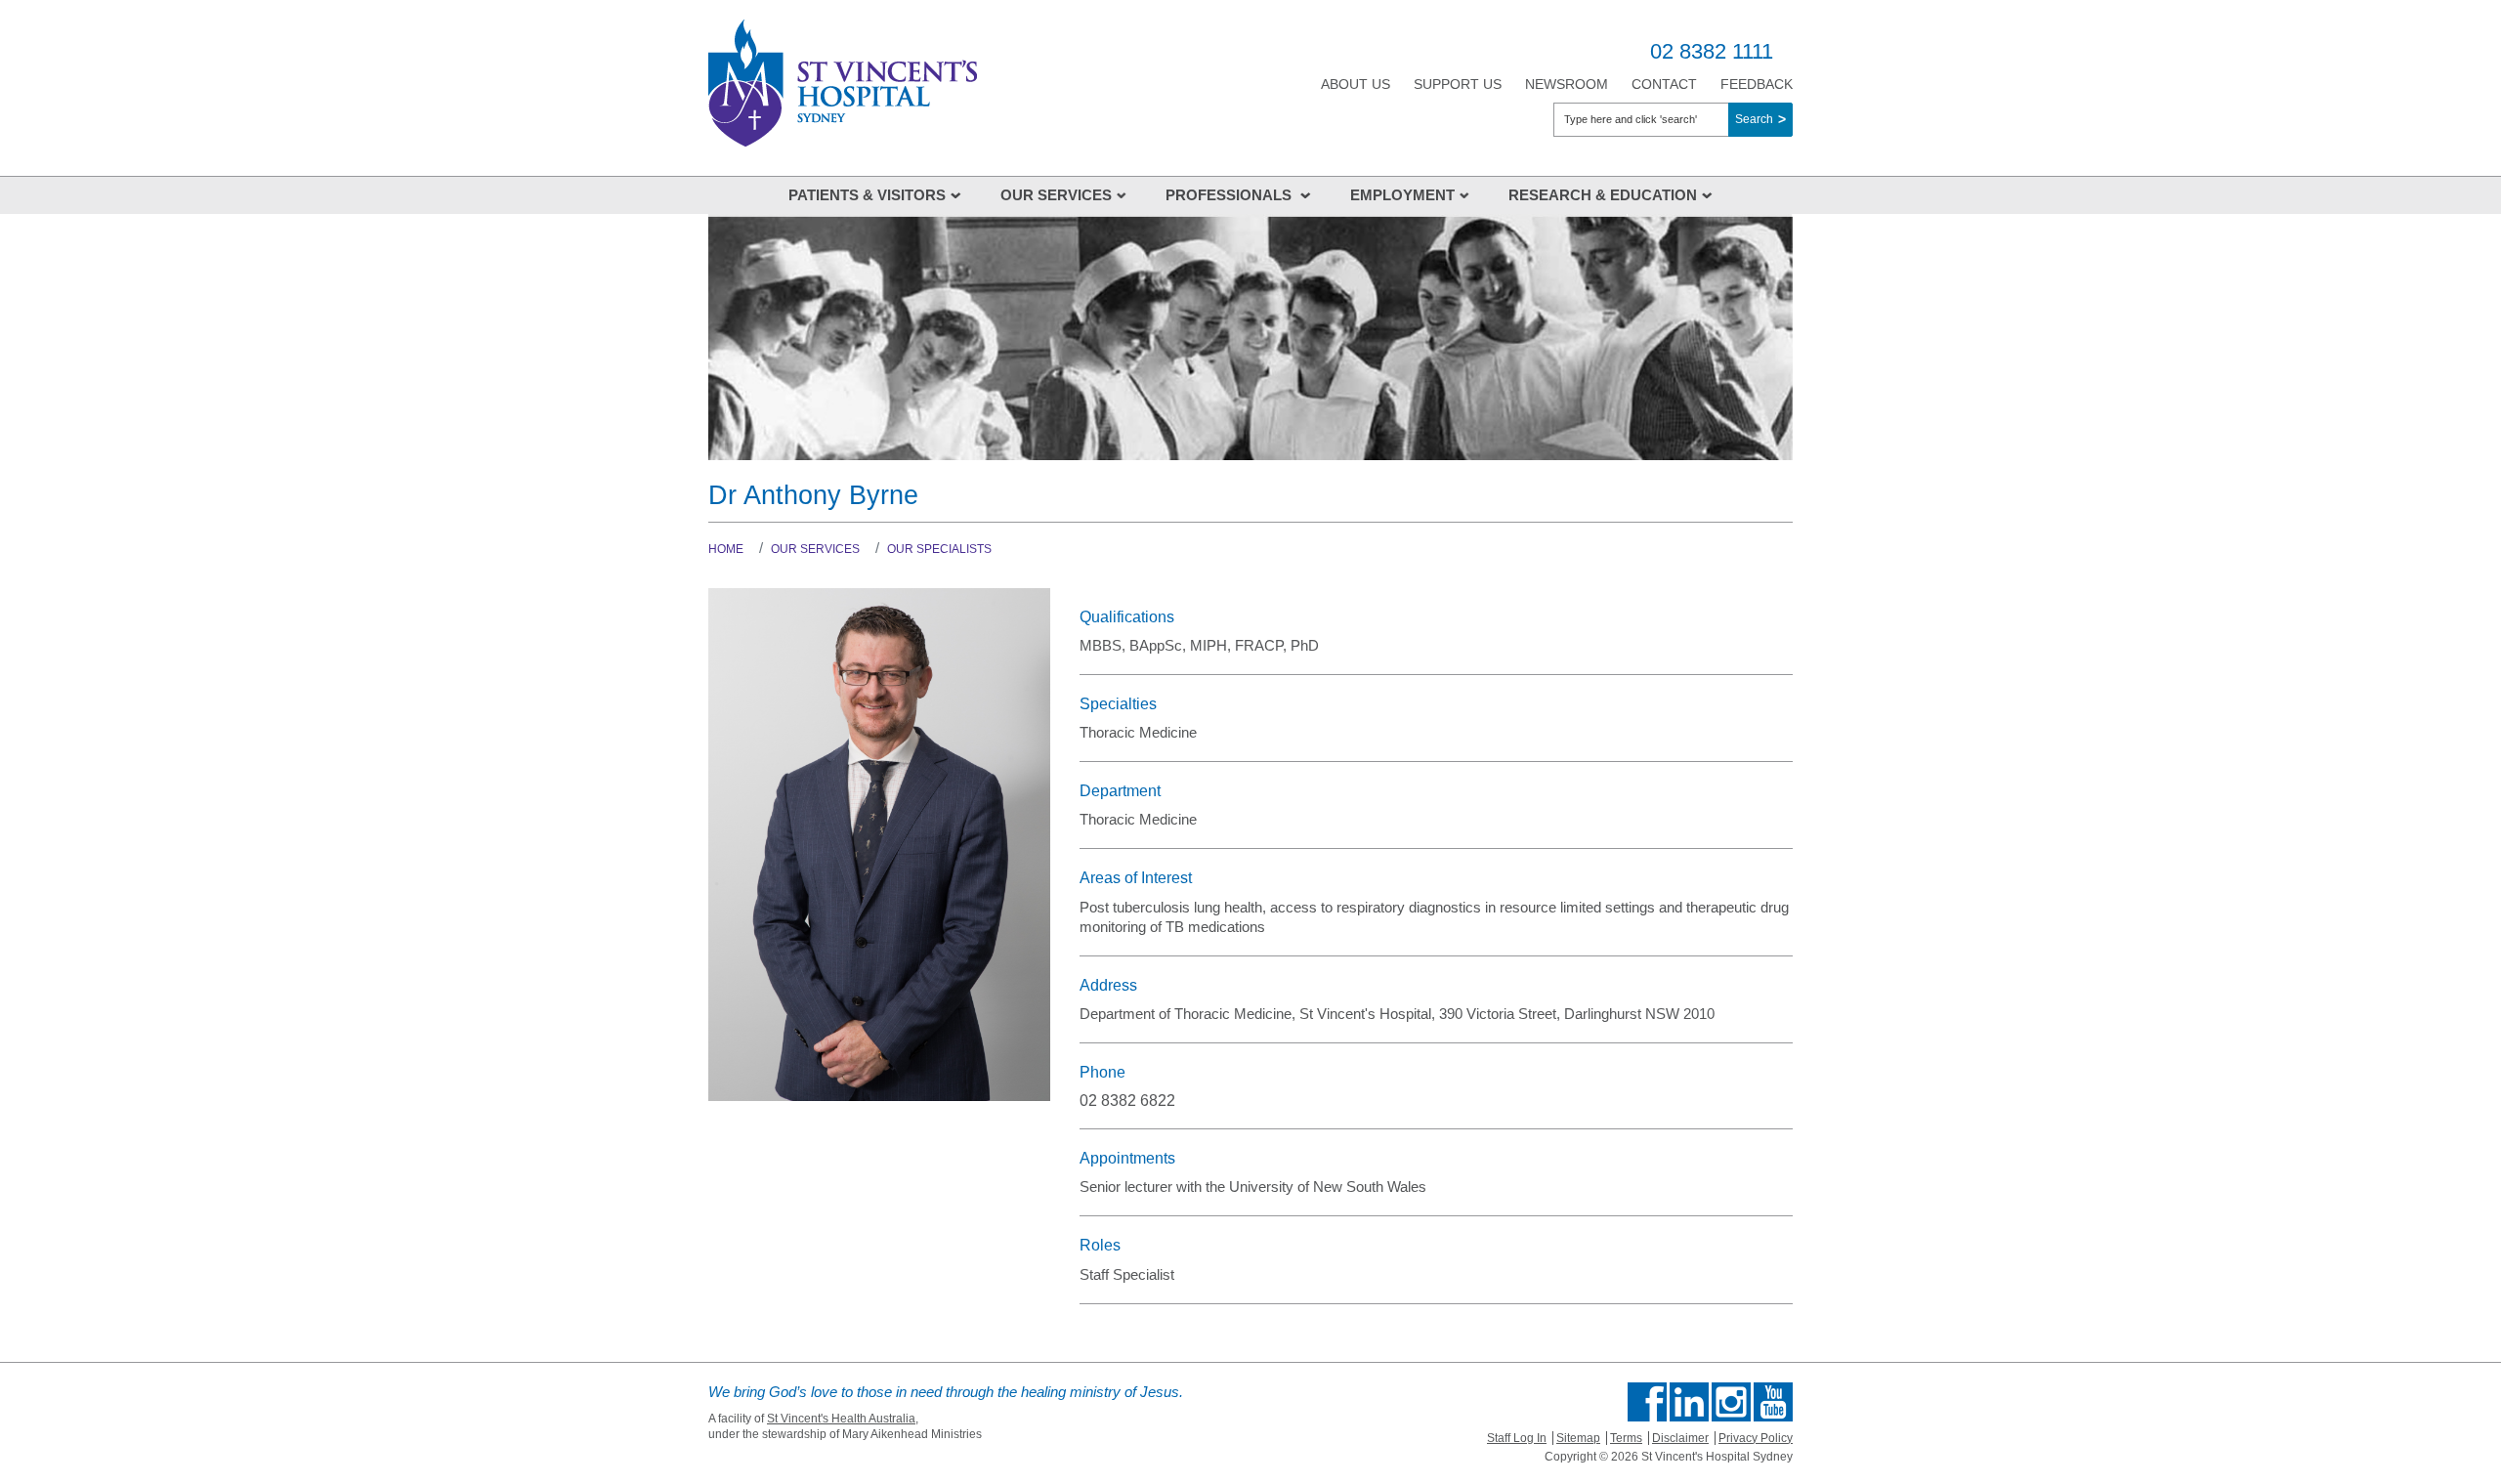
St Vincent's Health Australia (841, 1419)
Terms (1626, 1438)
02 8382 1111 (1712, 51)
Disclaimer (1680, 1438)
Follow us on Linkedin (1689, 1402)
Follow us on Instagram (1731, 1402)
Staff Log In (1517, 1438)
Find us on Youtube (1773, 1402)
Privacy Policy (1756, 1438)
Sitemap (1578, 1438)
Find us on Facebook (1647, 1402)
